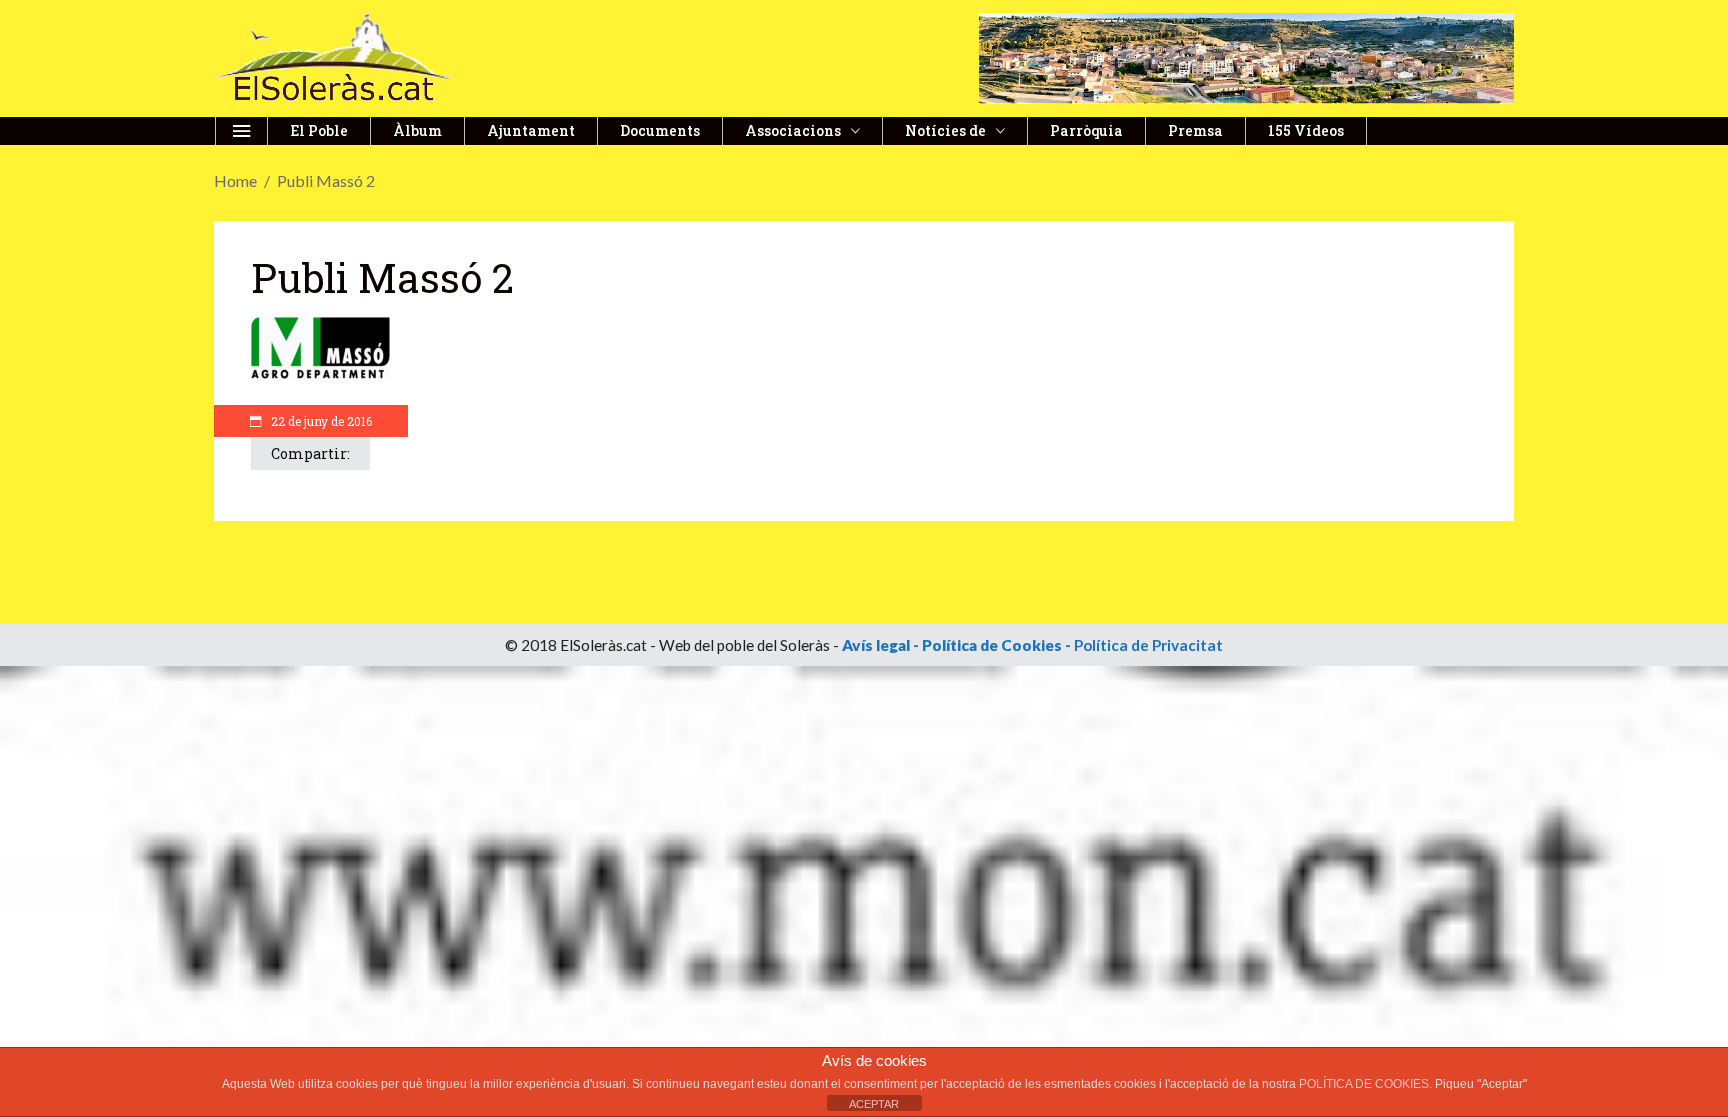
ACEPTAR (874, 1104)
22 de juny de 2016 (320, 421)
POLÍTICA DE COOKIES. (1367, 1084)
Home (235, 180)
